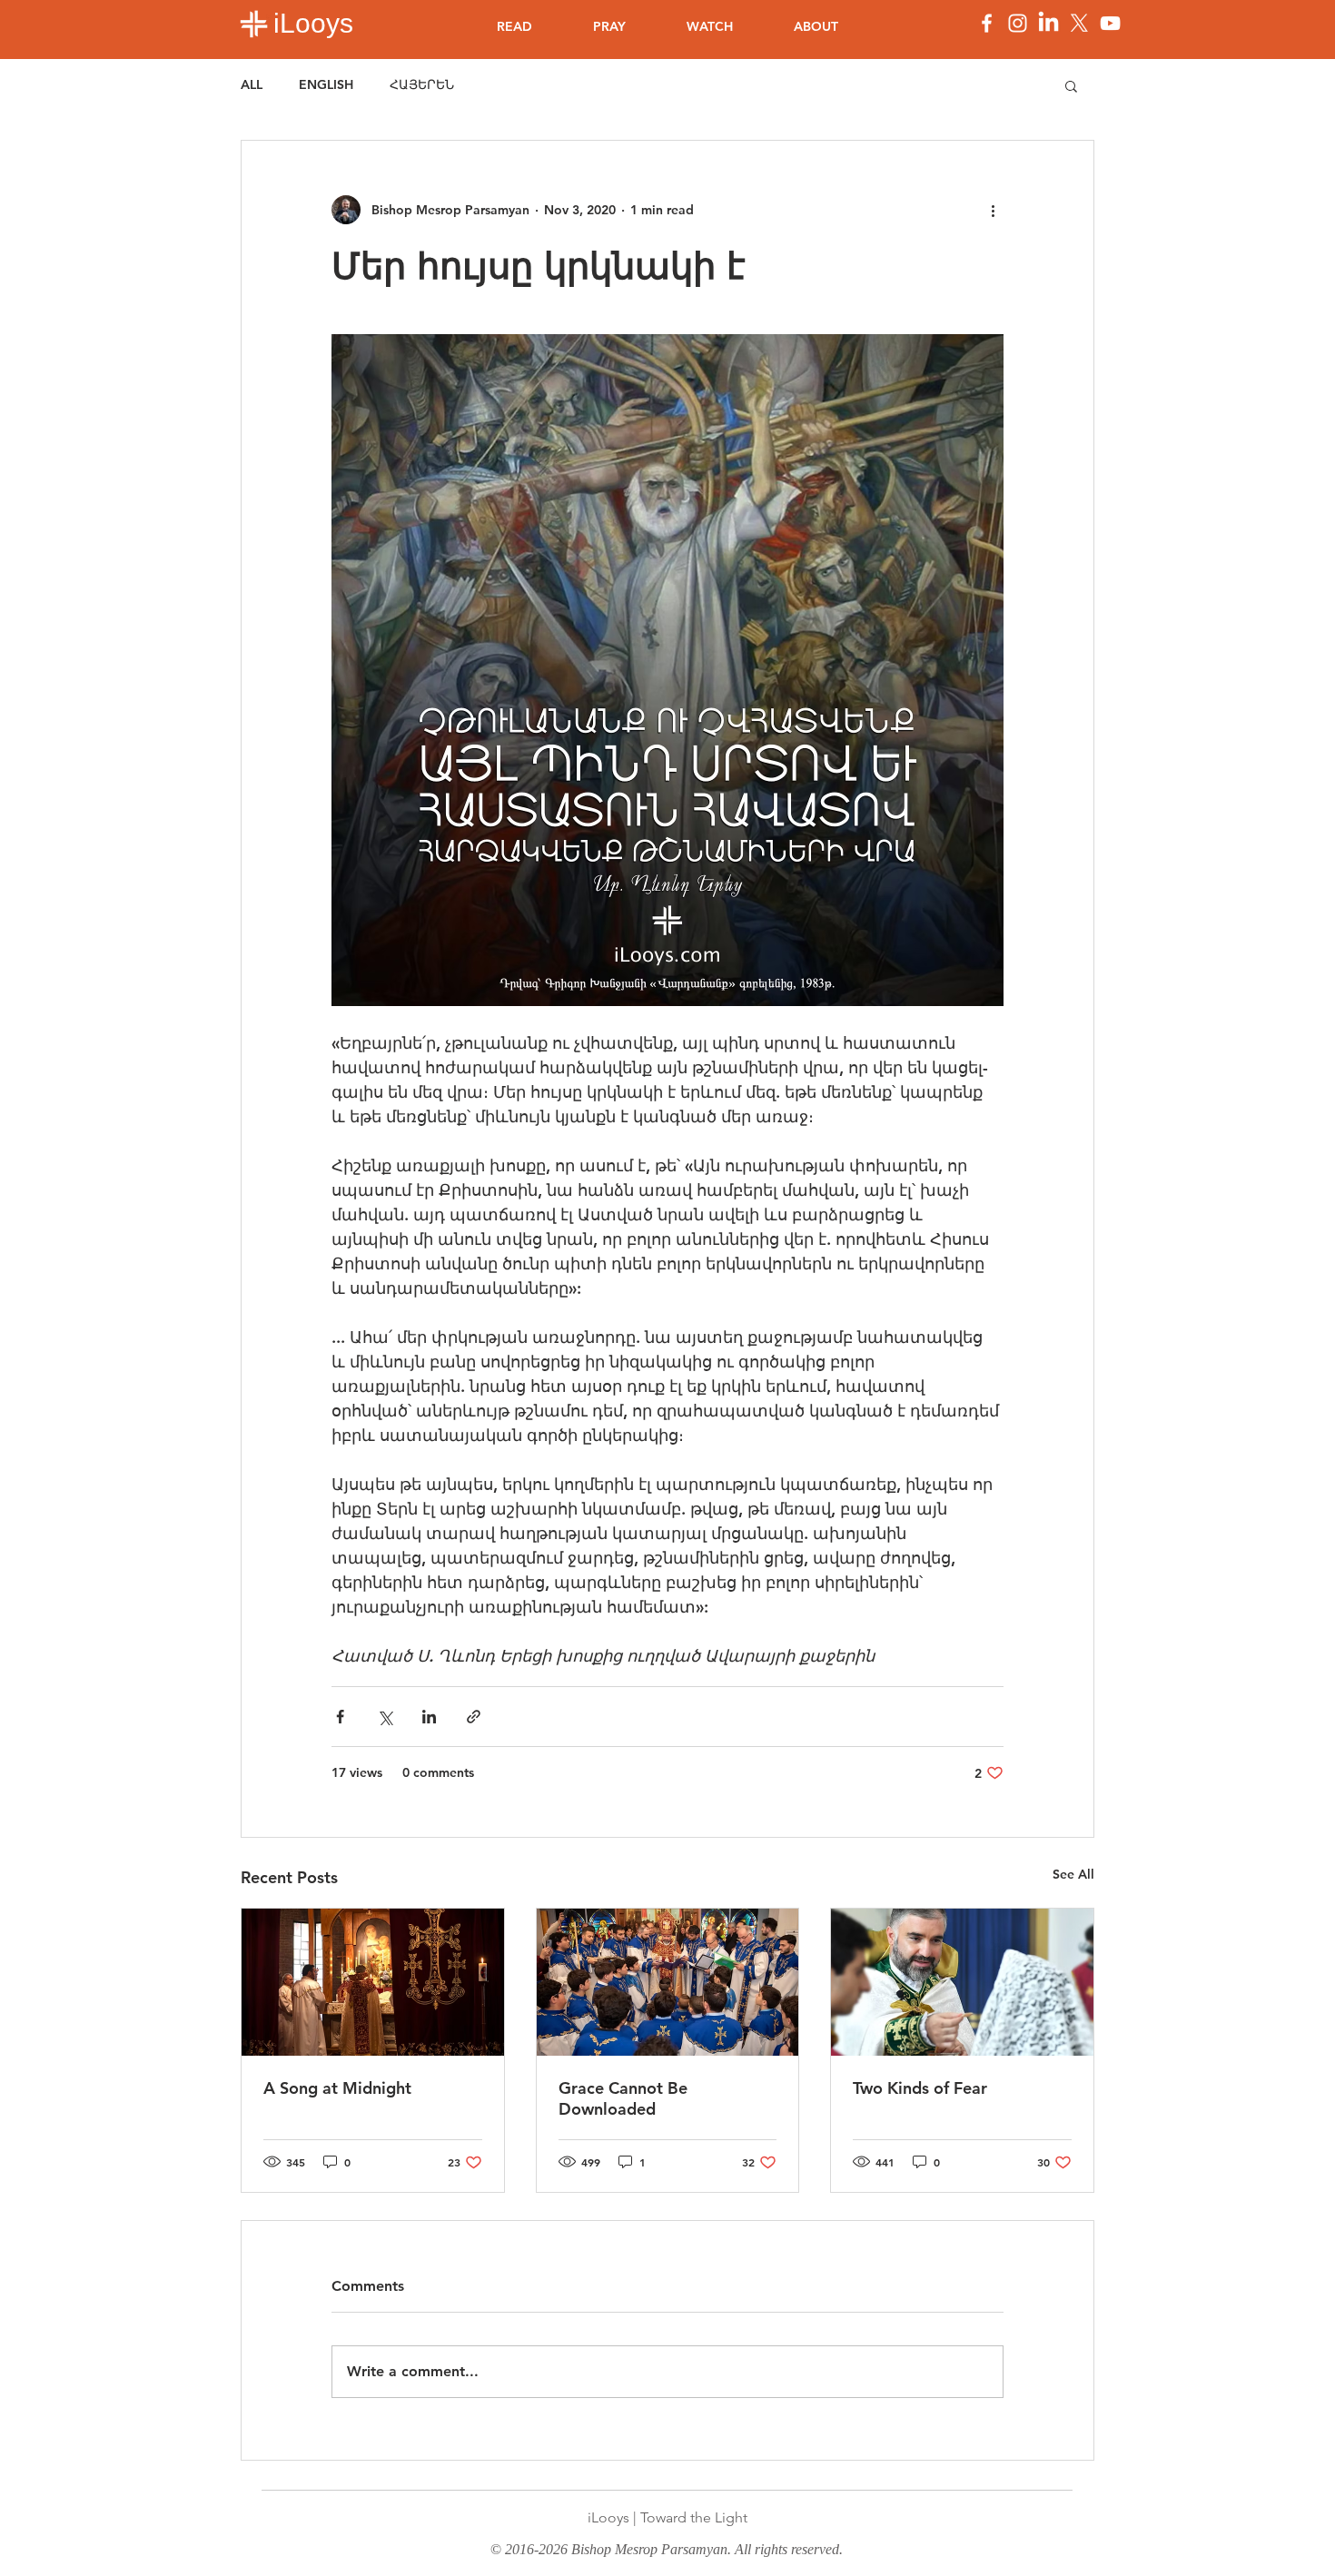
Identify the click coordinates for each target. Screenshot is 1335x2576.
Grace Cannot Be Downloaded (623, 2098)
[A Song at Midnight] (373, 1982)
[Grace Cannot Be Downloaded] (668, 1982)
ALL (252, 84)
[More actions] (993, 210)
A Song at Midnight (337, 2088)
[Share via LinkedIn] (429, 1717)
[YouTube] (1110, 23)
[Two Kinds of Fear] (962, 1982)
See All (1073, 1874)
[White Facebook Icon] (987, 23)
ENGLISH (326, 84)
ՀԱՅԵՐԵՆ (422, 84)
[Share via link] (474, 1717)
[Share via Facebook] (340, 1717)
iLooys (313, 23)
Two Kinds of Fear (920, 2088)
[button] (1071, 85)
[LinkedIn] (1048, 23)
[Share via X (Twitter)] (385, 1717)
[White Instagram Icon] (1018, 23)
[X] (1079, 23)
